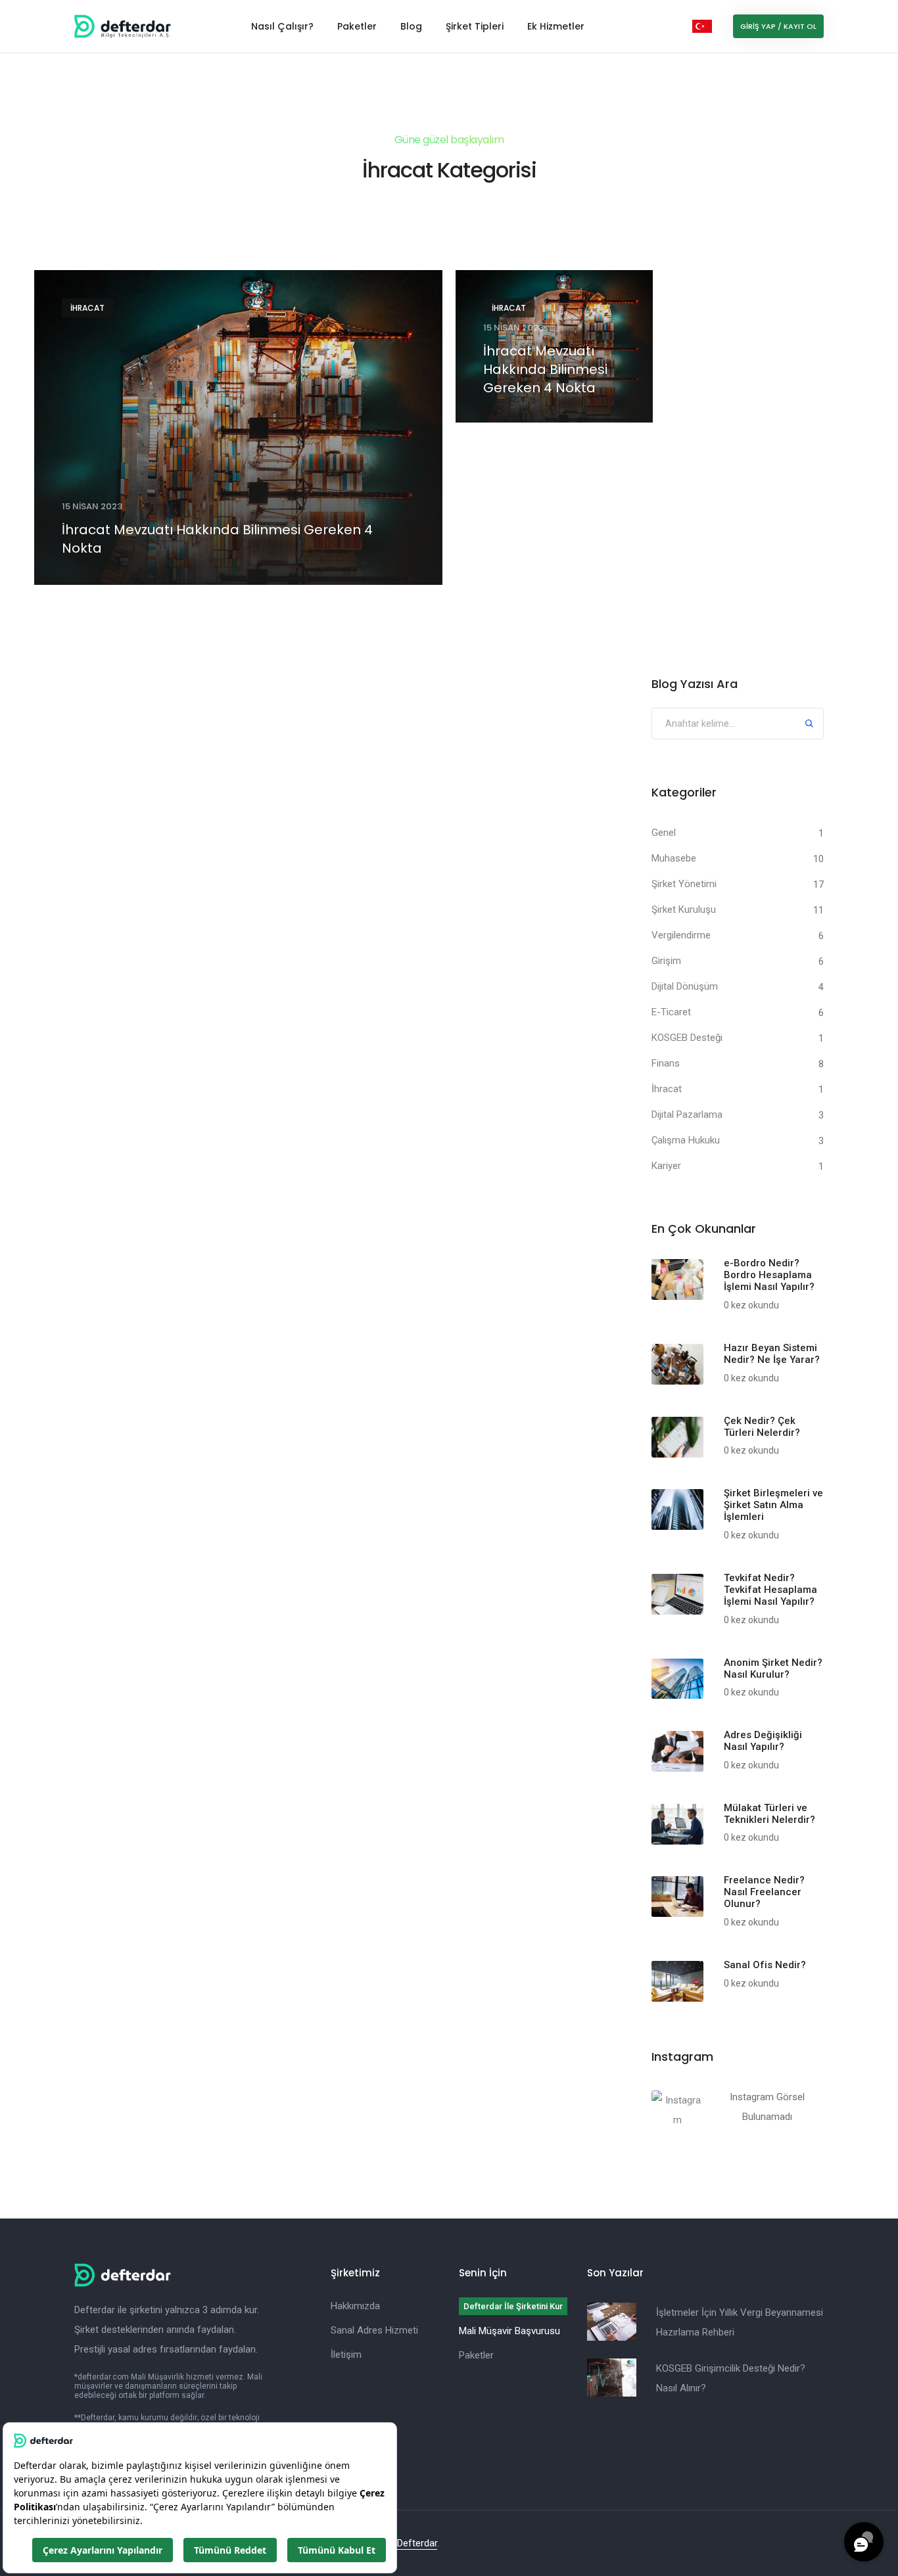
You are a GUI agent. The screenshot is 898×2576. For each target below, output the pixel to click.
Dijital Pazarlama (687, 1115)
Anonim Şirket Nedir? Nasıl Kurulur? (773, 1668)
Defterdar (417, 2543)
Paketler (357, 26)
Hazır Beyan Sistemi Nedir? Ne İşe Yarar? (772, 1354)
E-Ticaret (671, 1012)
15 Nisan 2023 (92, 506)
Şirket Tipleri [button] (475, 26)
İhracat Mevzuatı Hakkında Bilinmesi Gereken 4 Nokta (217, 539)
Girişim (666, 961)
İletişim (346, 2355)
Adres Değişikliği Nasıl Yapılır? (763, 1741)
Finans (666, 1063)
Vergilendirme (681, 935)
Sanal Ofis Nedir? (765, 1965)
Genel (664, 833)
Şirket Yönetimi (684, 884)
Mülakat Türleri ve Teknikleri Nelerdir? (769, 1814)
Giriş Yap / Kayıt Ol (778, 26)
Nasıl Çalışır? (282, 26)
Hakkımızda (355, 2306)
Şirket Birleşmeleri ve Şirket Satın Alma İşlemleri (773, 1505)
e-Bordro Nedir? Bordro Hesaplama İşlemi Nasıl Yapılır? (769, 1275)
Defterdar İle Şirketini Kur (513, 2306)
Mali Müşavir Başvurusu (509, 2331)
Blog (411, 26)
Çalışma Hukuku (686, 1140)
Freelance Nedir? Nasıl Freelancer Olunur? (764, 1892)
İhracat (87, 308)
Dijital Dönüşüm (685, 986)
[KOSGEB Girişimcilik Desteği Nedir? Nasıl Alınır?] (612, 2378)
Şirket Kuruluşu (684, 909)
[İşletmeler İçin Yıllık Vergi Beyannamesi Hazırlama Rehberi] (612, 2322)
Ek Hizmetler (556, 26)
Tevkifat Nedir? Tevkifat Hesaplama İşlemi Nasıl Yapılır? (770, 1590)
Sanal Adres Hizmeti (374, 2330)
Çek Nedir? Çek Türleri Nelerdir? (762, 1427)
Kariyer (666, 1166)
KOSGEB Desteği (687, 1038)
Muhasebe (674, 858)
